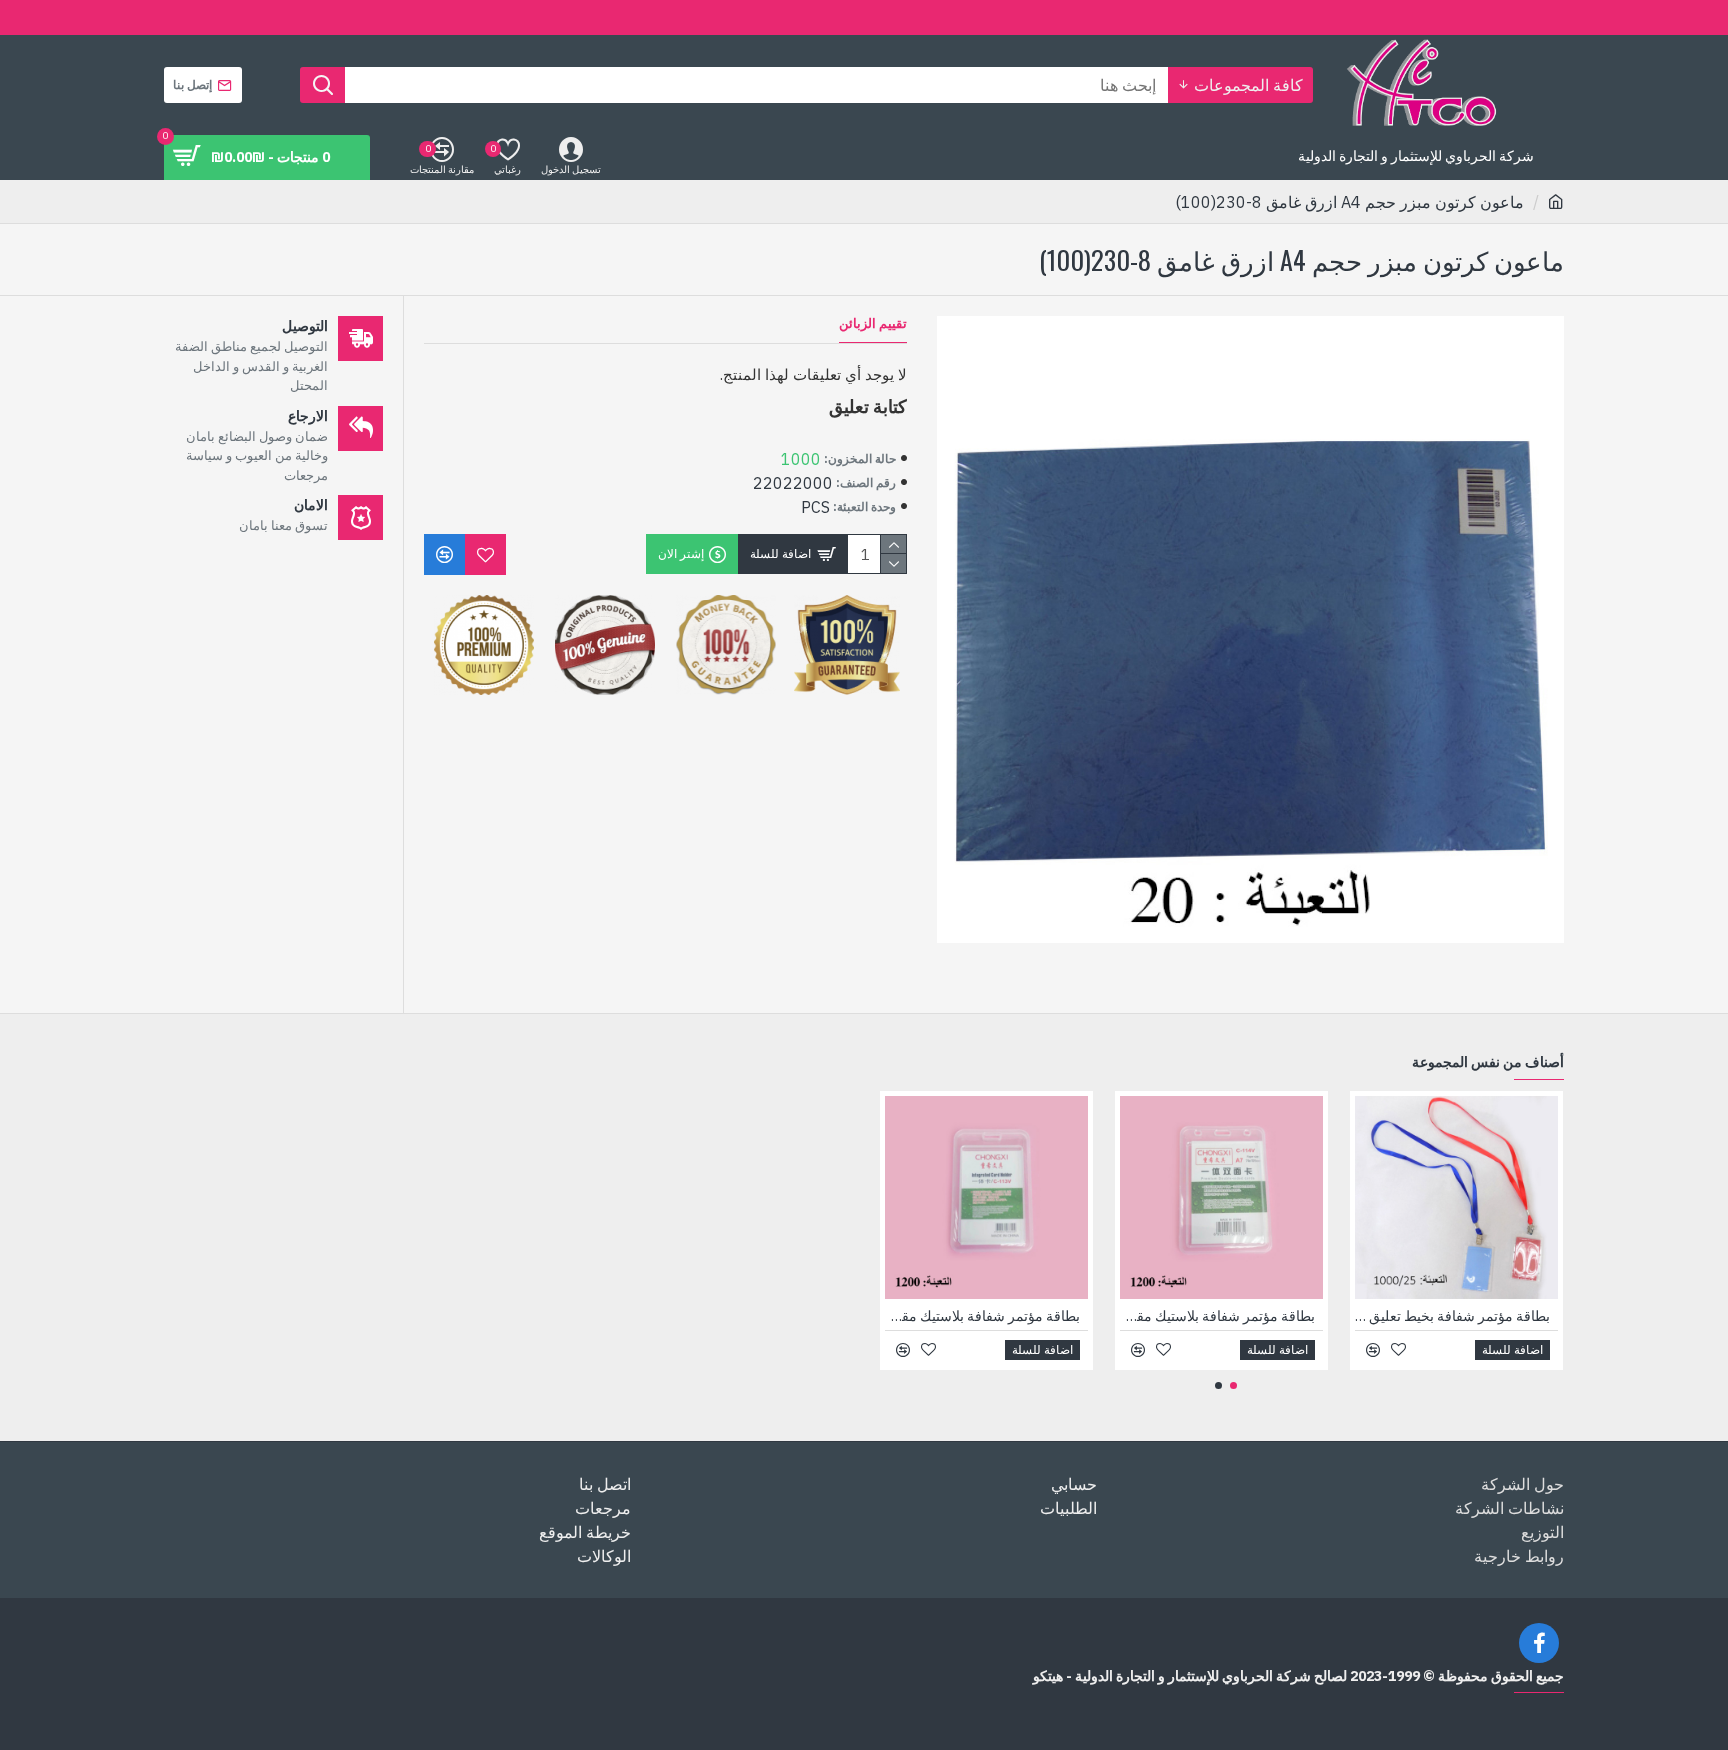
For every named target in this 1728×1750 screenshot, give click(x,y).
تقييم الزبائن (873, 324)
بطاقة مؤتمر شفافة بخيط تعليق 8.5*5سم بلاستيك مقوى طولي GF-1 (1452, 1316)
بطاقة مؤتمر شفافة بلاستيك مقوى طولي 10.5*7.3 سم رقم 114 (1217, 1316)
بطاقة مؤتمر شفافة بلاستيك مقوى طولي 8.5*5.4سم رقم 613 (982, 1316)
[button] (1233, 1385)
